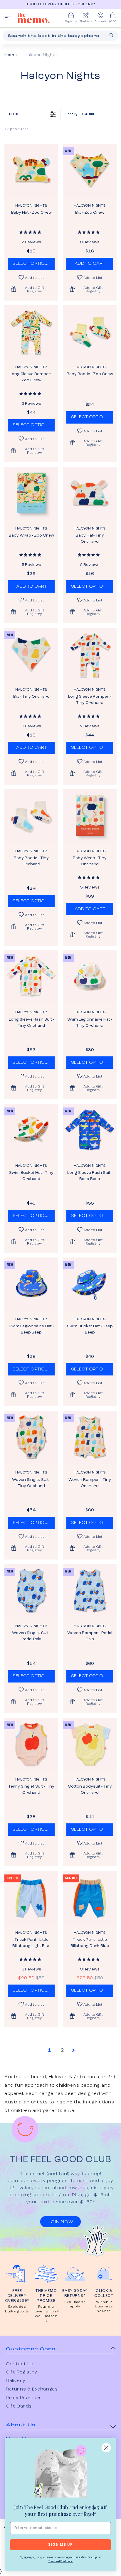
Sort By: (81, 114)
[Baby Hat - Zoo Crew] (31, 171)
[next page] (73, 2050)
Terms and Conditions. (60, 2561)
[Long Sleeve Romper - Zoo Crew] (31, 332)
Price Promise (23, 2398)
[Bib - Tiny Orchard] (31, 655)
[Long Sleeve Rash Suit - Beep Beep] (90, 1131)
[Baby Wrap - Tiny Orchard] (90, 816)
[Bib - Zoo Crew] (90, 171)
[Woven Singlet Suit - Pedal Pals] (31, 1591)
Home (11, 55)
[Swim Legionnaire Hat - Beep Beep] (31, 1284)
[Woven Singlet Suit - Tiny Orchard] (31, 1438)
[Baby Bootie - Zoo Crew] (90, 332)
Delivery (16, 2381)
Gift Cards (19, 2406)
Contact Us (20, 2364)
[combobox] (60, 36)
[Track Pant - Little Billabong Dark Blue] (90, 1898)
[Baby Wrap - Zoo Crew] (31, 494)
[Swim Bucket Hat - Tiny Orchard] (31, 1131)
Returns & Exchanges (32, 2389)
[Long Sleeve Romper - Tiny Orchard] (90, 655)
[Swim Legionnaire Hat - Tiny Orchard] (90, 977)
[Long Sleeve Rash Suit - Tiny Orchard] (31, 977)
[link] (60, 2472)
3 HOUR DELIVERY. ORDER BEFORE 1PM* (60, 4)
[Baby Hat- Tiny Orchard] (90, 494)
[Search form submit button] (111, 35)
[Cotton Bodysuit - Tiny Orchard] (90, 1745)
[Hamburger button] (7, 18)
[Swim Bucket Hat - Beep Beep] (90, 1284)
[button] (31, 289)
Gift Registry (22, 2372)
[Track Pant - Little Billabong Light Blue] (31, 1898)
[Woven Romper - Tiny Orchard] (90, 1438)
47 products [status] (17, 129)
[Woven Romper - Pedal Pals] (90, 1591)
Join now (60, 2222)
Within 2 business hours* (104, 2307)
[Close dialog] (106, 2448)
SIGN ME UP (60, 2545)
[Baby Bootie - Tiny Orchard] (31, 816)
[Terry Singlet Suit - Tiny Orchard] (31, 1745)
